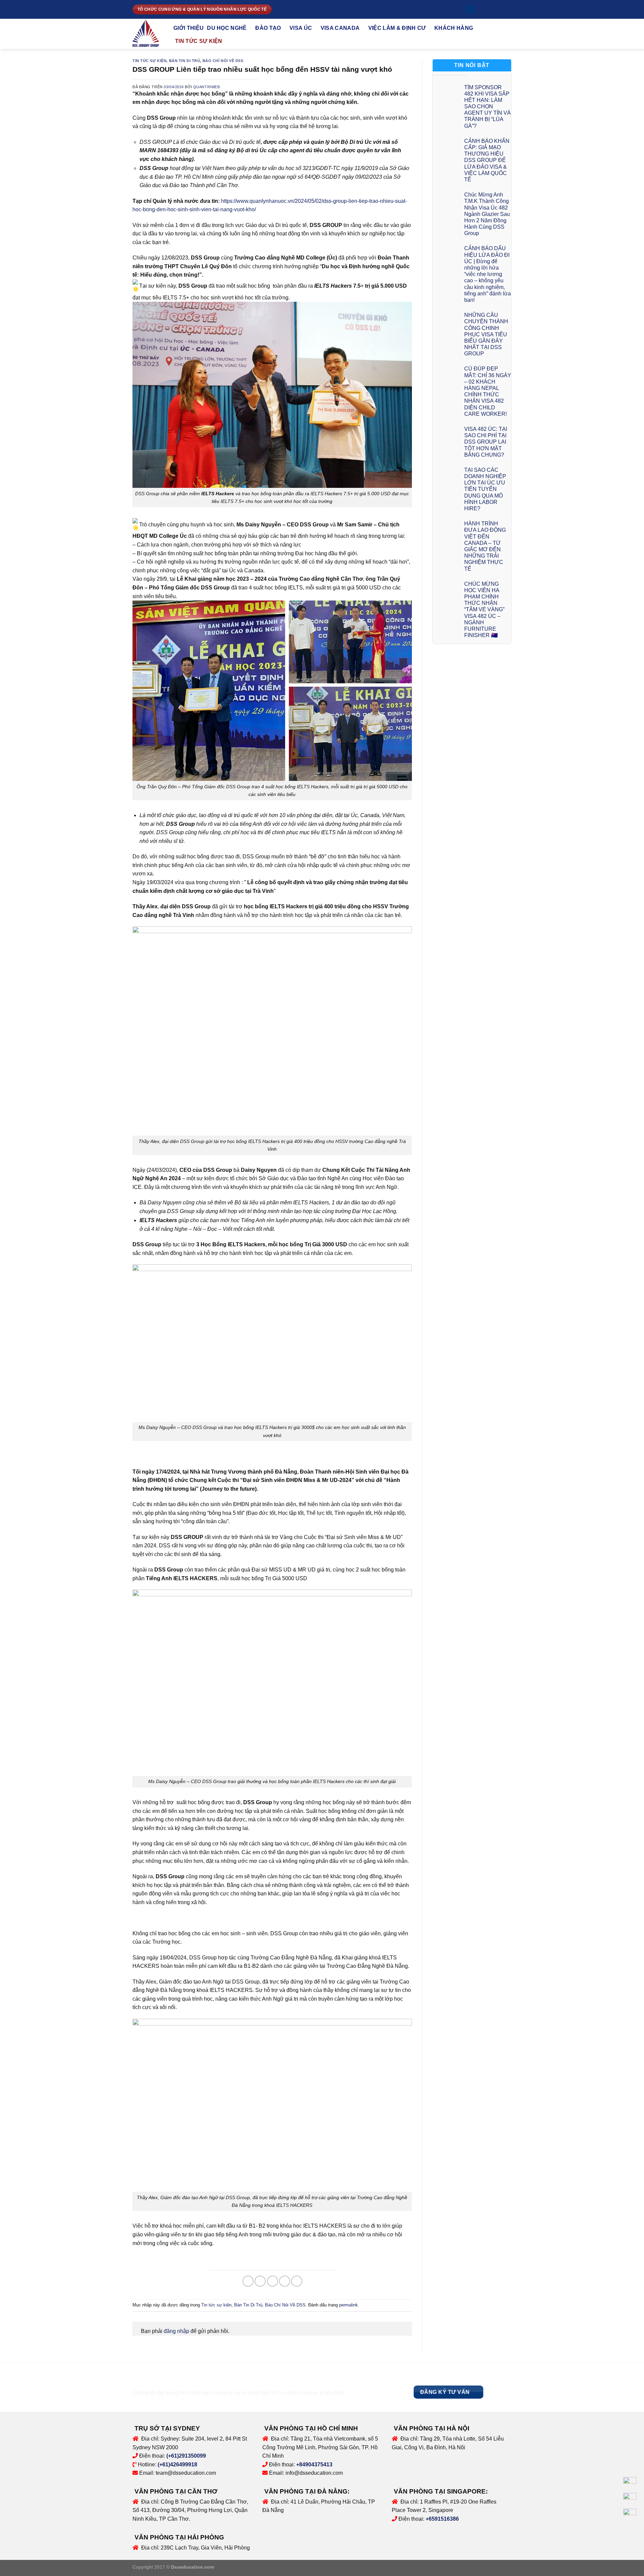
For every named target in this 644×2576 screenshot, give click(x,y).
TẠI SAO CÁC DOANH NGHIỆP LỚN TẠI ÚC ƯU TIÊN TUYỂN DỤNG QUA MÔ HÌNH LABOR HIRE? (485, 489)
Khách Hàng (454, 28)
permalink (348, 2305)
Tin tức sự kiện (199, 41)
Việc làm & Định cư (397, 28)
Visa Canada (340, 28)
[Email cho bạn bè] (273, 2281)
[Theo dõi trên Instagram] (490, 9)
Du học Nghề (227, 28)
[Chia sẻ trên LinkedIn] (297, 2281)
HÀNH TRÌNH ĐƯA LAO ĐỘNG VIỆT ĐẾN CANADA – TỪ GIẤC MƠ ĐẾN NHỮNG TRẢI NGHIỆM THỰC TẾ (485, 546)
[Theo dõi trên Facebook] (483, 9)
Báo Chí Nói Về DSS (223, 61)
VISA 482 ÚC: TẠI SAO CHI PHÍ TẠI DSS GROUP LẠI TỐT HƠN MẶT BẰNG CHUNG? (486, 442)
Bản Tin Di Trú (185, 61)
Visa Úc (301, 28)
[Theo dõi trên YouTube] (503, 9)
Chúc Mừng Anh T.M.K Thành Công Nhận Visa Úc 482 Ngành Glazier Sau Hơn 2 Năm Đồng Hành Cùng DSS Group (487, 214)
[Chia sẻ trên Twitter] (260, 2281)
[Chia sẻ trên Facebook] (248, 2281)
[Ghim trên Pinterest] (285, 2281)
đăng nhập (176, 2331)
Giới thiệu (189, 28)
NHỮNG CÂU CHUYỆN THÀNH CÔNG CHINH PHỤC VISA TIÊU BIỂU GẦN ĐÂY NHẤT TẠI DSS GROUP (486, 334)
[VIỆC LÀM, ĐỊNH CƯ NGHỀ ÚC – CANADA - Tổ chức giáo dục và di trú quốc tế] (148, 34)
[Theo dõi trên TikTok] (496, 9)
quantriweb (207, 87)
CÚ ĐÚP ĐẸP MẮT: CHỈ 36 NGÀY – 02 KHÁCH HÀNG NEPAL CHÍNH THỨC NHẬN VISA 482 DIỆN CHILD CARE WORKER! (488, 391)
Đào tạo (268, 28)
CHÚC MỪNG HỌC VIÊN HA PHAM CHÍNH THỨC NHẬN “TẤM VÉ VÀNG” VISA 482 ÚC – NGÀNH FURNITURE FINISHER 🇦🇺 (484, 610)
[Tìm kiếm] (471, 10)
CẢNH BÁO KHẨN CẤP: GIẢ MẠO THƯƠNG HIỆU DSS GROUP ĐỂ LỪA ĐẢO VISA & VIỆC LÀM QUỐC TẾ (487, 160)
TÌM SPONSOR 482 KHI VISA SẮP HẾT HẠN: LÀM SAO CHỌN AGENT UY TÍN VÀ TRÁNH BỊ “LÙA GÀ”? (488, 107)
